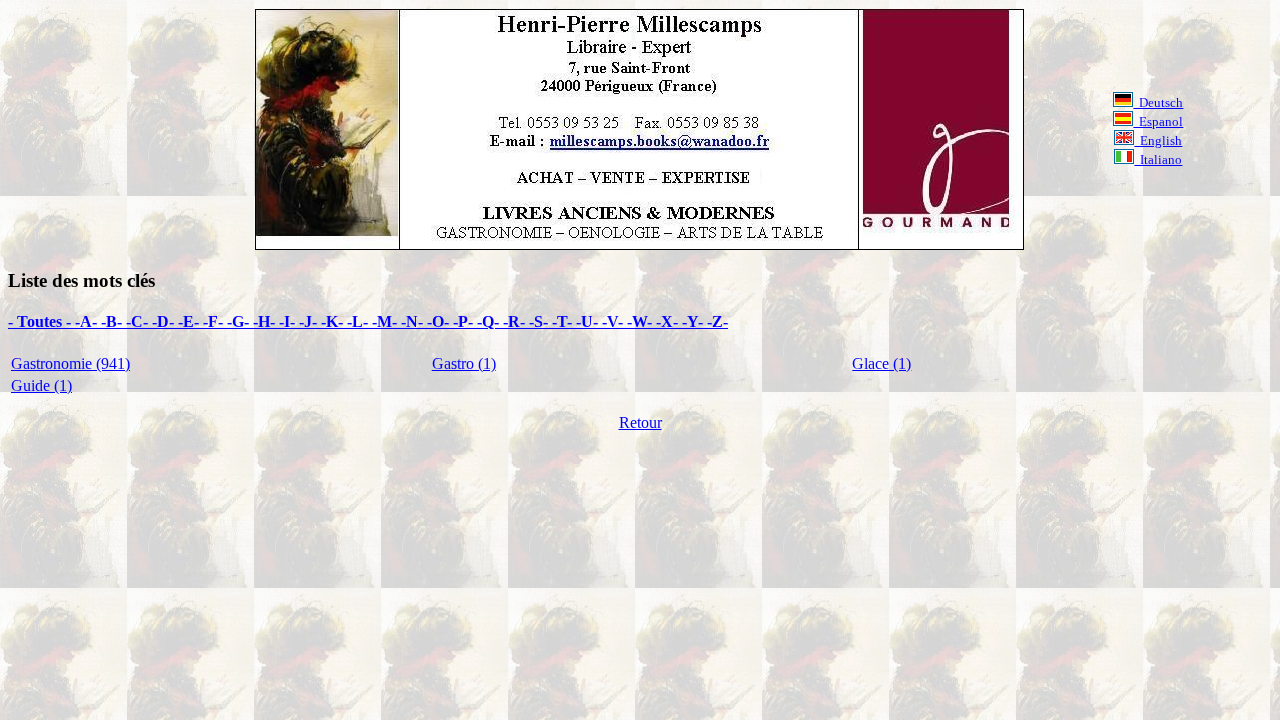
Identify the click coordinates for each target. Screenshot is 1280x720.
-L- (359, 321)
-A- (88, 321)
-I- (289, 321)
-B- (113, 321)
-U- (589, 321)
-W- (641, 321)
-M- (386, 321)
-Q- (490, 321)
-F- (215, 321)
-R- (516, 321)
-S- (540, 321)
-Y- (694, 321)
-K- (334, 321)
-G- (240, 321)
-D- (165, 321)
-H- (266, 321)
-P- (465, 321)
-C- (139, 321)
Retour (640, 422)
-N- (414, 321)
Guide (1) (41, 385)
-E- (190, 321)
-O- (440, 321)
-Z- (717, 321)
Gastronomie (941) (70, 363)
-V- (614, 321)
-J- (310, 321)
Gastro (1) (464, 363)
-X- (669, 321)
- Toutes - (41, 321)
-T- (564, 321)
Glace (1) (881, 363)
